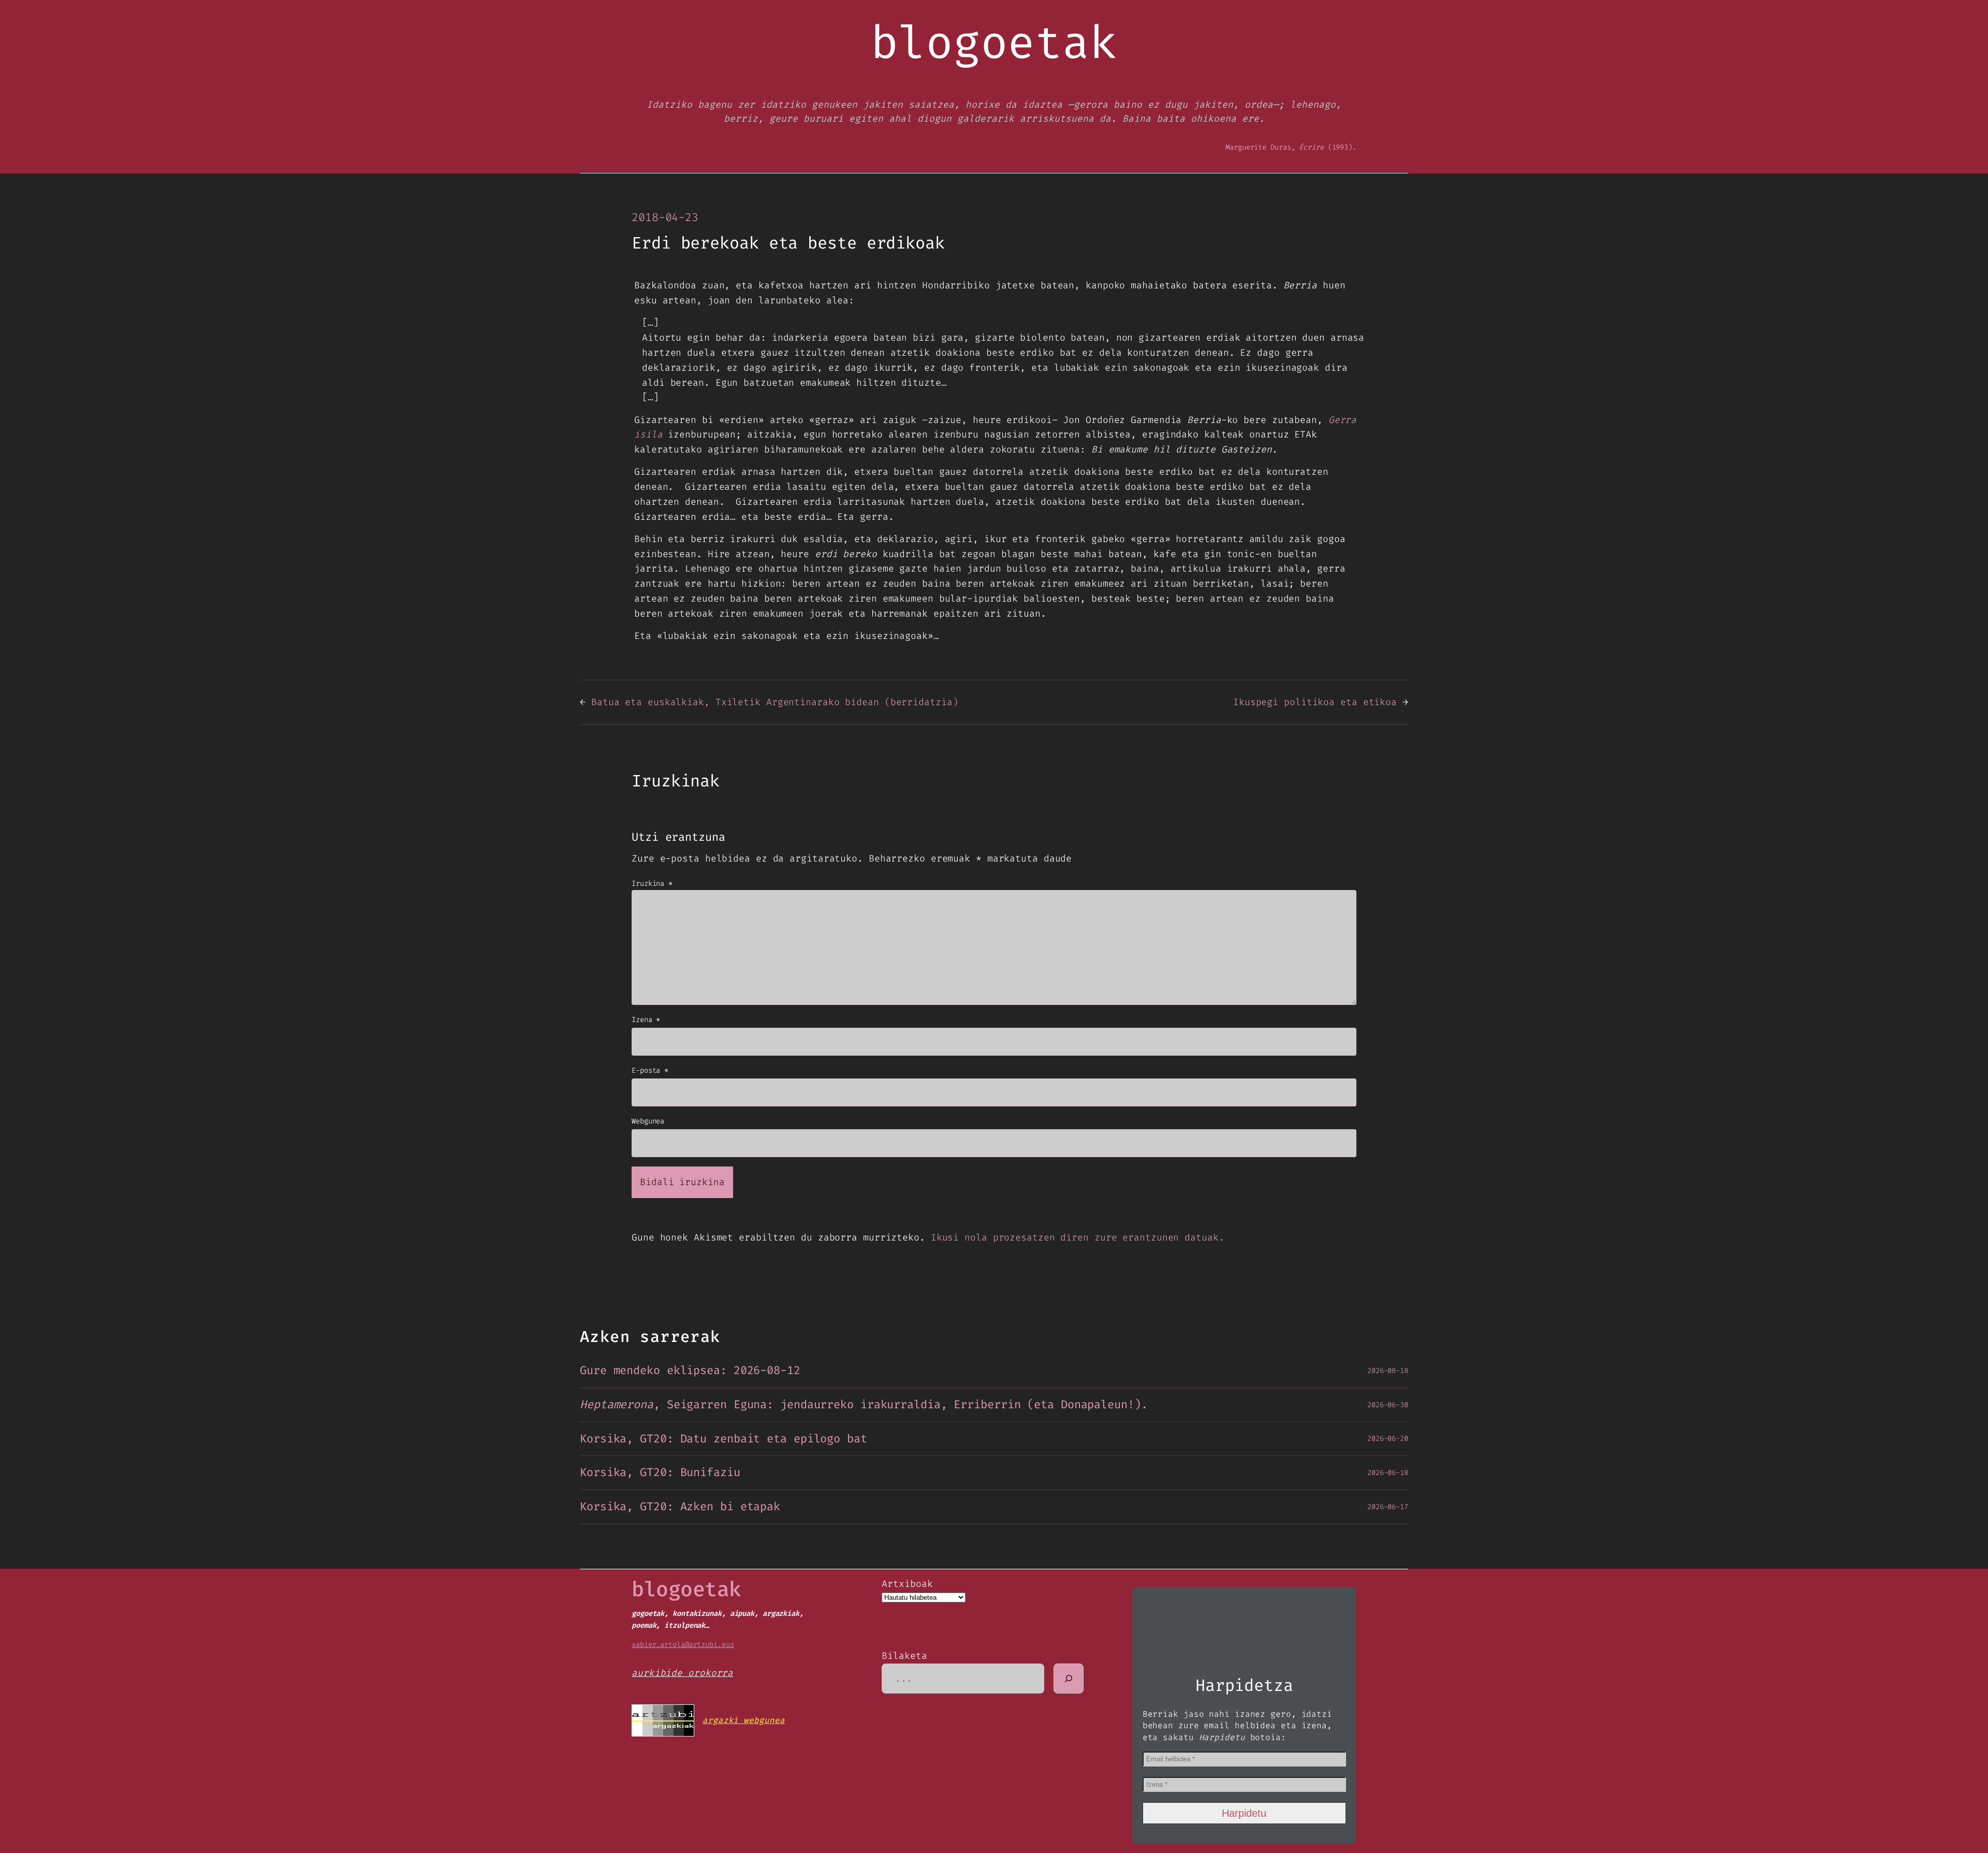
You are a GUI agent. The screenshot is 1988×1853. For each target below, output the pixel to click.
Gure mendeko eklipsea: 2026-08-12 (690, 1371)
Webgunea (648, 1121)
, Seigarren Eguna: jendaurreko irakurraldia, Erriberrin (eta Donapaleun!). (864, 1405)
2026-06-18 (1388, 1473)
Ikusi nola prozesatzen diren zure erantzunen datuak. (1078, 1237)
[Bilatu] (1069, 1679)
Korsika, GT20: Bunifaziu (660, 1473)
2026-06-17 (1388, 1507)
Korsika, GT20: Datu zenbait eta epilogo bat (723, 1439)
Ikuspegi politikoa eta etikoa (1315, 702)
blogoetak (686, 1589)
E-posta (650, 1070)
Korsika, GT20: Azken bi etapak (680, 1507)
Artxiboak (907, 1584)
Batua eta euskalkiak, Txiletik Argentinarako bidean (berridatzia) (775, 702)
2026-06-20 (1388, 1439)
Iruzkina (652, 884)
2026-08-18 (1388, 1371)
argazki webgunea (743, 1720)
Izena (646, 1020)
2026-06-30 (1388, 1405)
